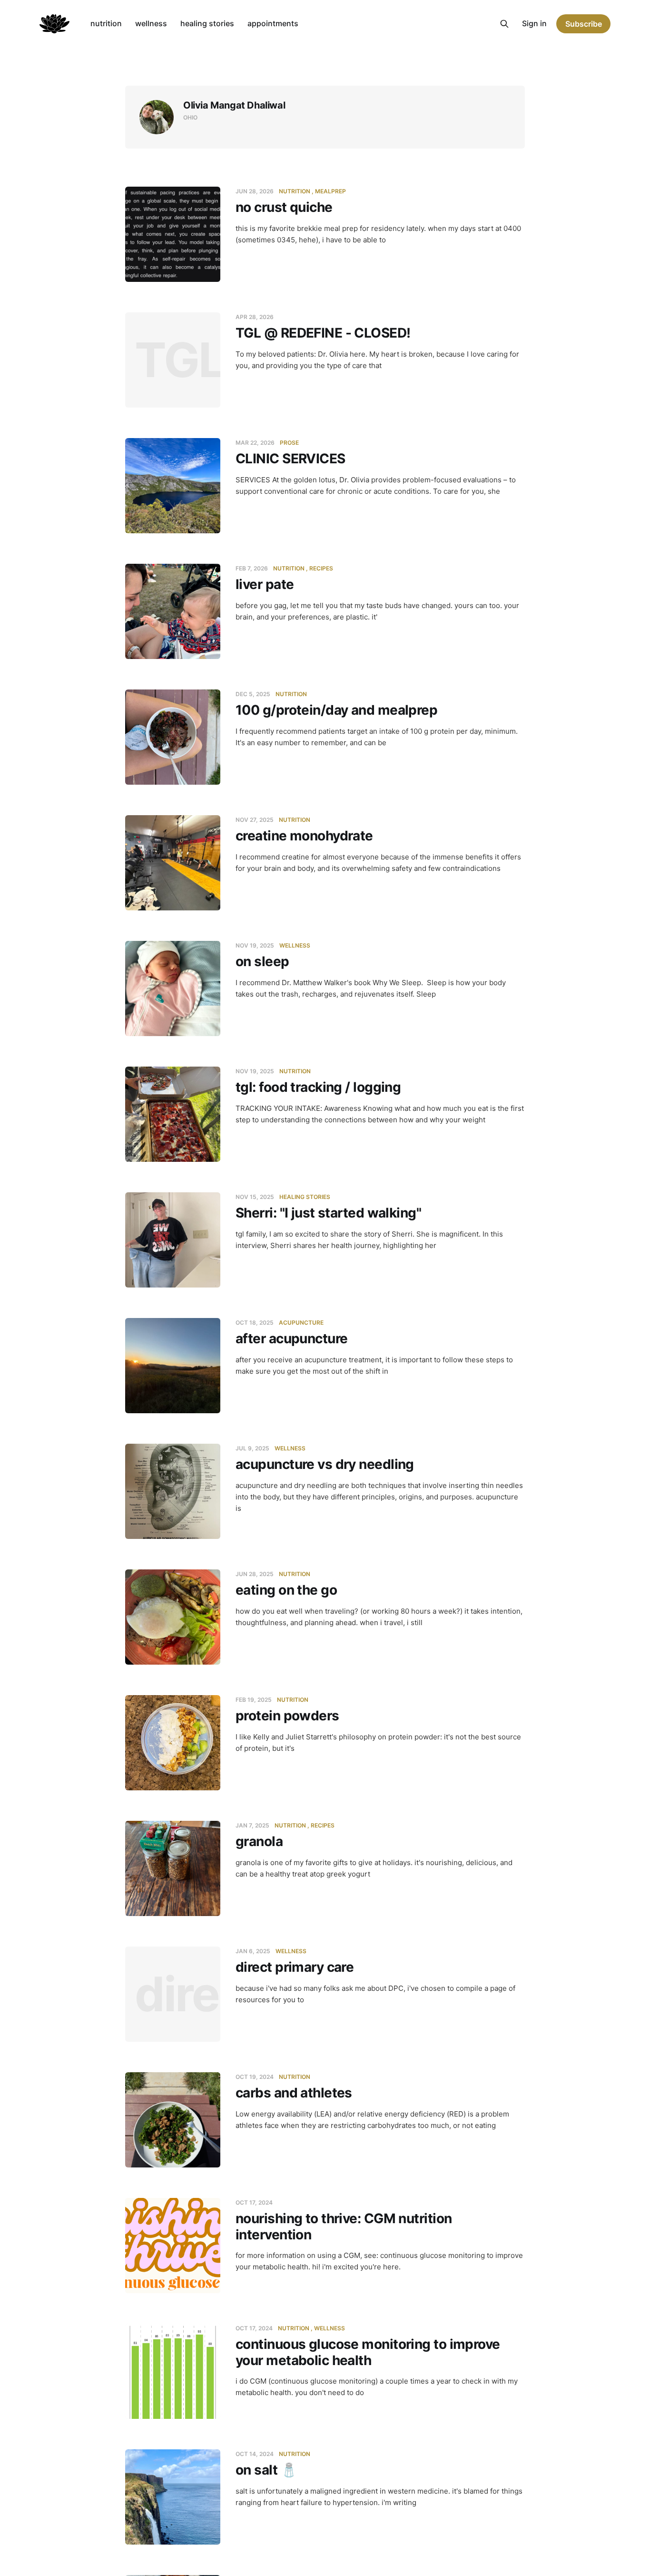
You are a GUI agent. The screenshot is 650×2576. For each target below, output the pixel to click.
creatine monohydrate (304, 836)
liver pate (265, 584)
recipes (321, 568)
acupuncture (301, 1323)
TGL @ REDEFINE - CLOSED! (323, 333)
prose (289, 443)
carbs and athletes (294, 2093)
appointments (273, 23)
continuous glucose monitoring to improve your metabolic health (368, 2352)
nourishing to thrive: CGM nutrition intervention (344, 2227)
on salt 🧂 (266, 2470)
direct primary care (295, 1967)
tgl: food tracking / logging (318, 1087)
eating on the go (286, 1590)
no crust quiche (284, 207)
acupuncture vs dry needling (325, 1464)
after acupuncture (291, 1338)
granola (259, 1841)
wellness (151, 23)
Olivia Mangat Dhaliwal (234, 105)
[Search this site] (504, 24)
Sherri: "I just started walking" (328, 1213)
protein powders (287, 1716)
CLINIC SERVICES (291, 459)
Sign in (534, 23)
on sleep (262, 961)
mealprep (330, 191)
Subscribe (584, 24)
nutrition (106, 23)
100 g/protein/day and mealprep (336, 710)
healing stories (207, 23)
